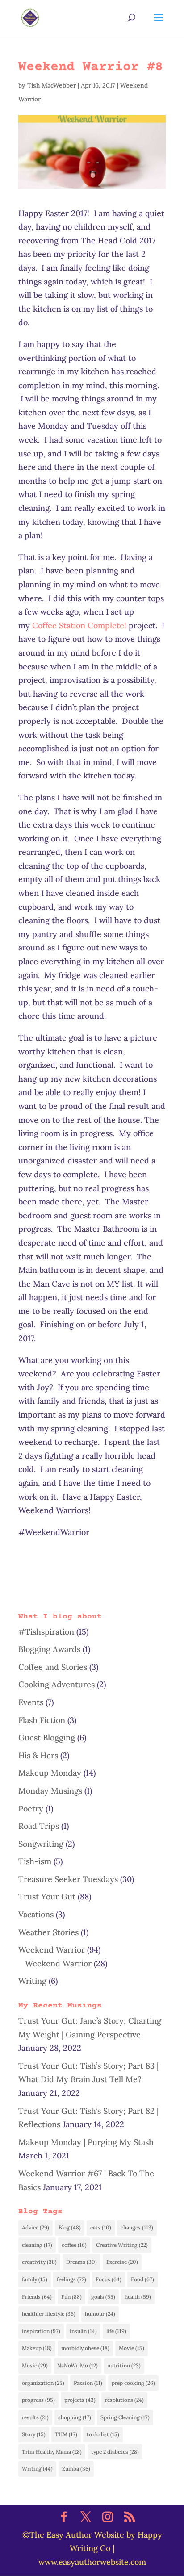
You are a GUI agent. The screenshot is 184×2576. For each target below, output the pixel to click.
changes (137, 2227)
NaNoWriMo (77, 2365)
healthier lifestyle (49, 2314)
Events (31, 1702)
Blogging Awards (49, 1649)
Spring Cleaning (125, 2417)
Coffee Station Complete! (79, 625)
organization (43, 2383)
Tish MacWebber (52, 85)
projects (80, 2400)
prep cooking (133, 2383)
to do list (103, 2434)
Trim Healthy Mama (52, 2452)
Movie (132, 2348)
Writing (32, 1981)
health (138, 2297)
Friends (37, 2297)
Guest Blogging (47, 1738)
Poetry (31, 1809)
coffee (74, 2245)
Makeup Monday (50, 1773)
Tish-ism (35, 1861)
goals (103, 2297)
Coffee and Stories (53, 1667)
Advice (36, 2227)
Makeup (37, 2348)
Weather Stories (48, 1932)
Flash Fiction (42, 1720)
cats (101, 2227)
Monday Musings (50, 1791)
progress (38, 2400)
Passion (88, 2383)
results (35, 2417)
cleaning (37, 2245)
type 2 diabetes (115, 2452)
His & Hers (38, 1755)
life (116, 2331)
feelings (71, 2279)
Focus (109, 2279)
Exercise (122, 2262)
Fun (71, 2297)
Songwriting (41, 1844)
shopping (75, 2417)
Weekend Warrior (52, 1950)
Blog (70, 2227)
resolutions (124, 2400)
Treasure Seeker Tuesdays (68, 1879)
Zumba (76, 2469)
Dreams (82, 2262)
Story (34, 2434)
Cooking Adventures (56, 1684)
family (35, 2279)
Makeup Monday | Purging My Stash (86, 2142)
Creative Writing (122, 2245)
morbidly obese (85, 2348)
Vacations (36, 1914)
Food (142, 2279)
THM (66, 2434)
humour (100, 2314)
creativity (39, 2262)
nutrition (124, 2365)
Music (35, 2365)
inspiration (41, 2331)
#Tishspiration (46, 1632)
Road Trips (39, 1826)
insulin (83, 2331)
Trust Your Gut (47, 1896)
